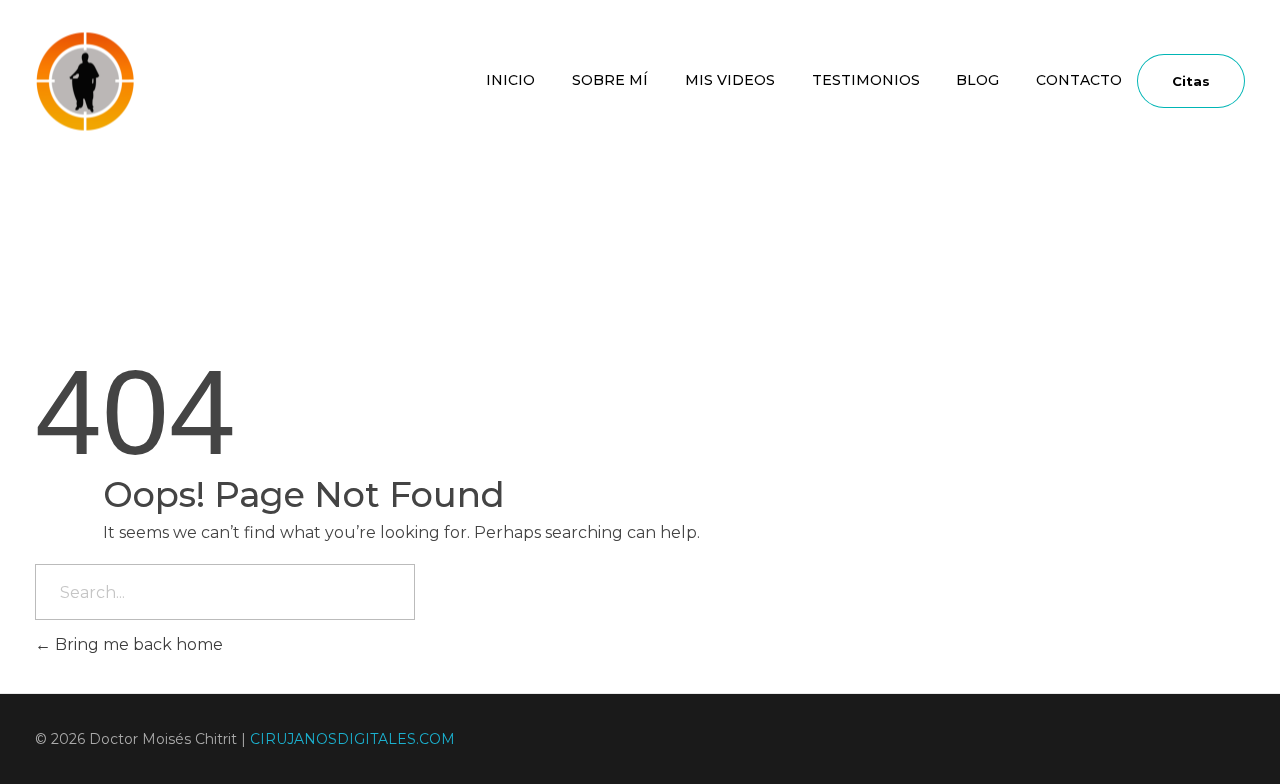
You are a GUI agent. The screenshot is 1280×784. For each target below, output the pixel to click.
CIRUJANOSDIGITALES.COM (352, 739)
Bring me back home (137, 644)
